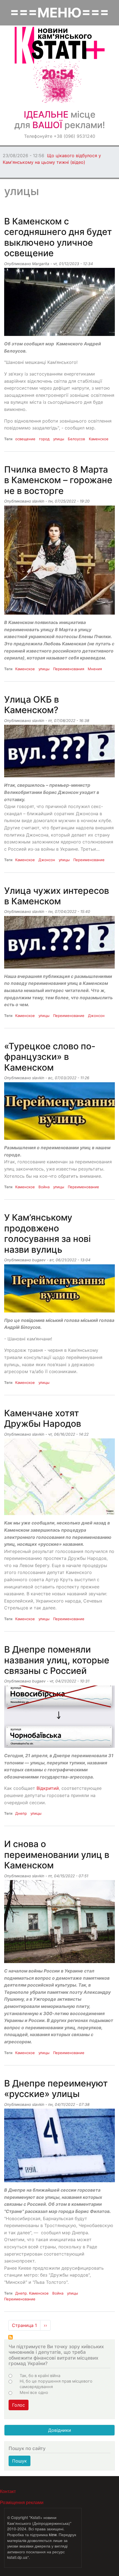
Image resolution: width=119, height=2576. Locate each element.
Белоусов (76, 439)
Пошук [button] (20, 2461)
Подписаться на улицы (11, 2337)
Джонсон (47, 860)
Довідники (60, 2430)
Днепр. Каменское (32, 2293)
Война (44, 1187)
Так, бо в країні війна (40, 2376)
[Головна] (60, 45)
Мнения (95, 669)
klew (53, 2534)
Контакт (8, 2491)
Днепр (21, 1813)
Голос (19, 2405)
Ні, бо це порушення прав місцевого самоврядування (56, 2384)
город (44, 439)
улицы (59, 439)
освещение (25, 439)
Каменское (99, 439)
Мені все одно (34, 2393)
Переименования (69, 669)
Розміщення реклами (22, 2502)
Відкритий (48, 1788)
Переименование (89, 860)
